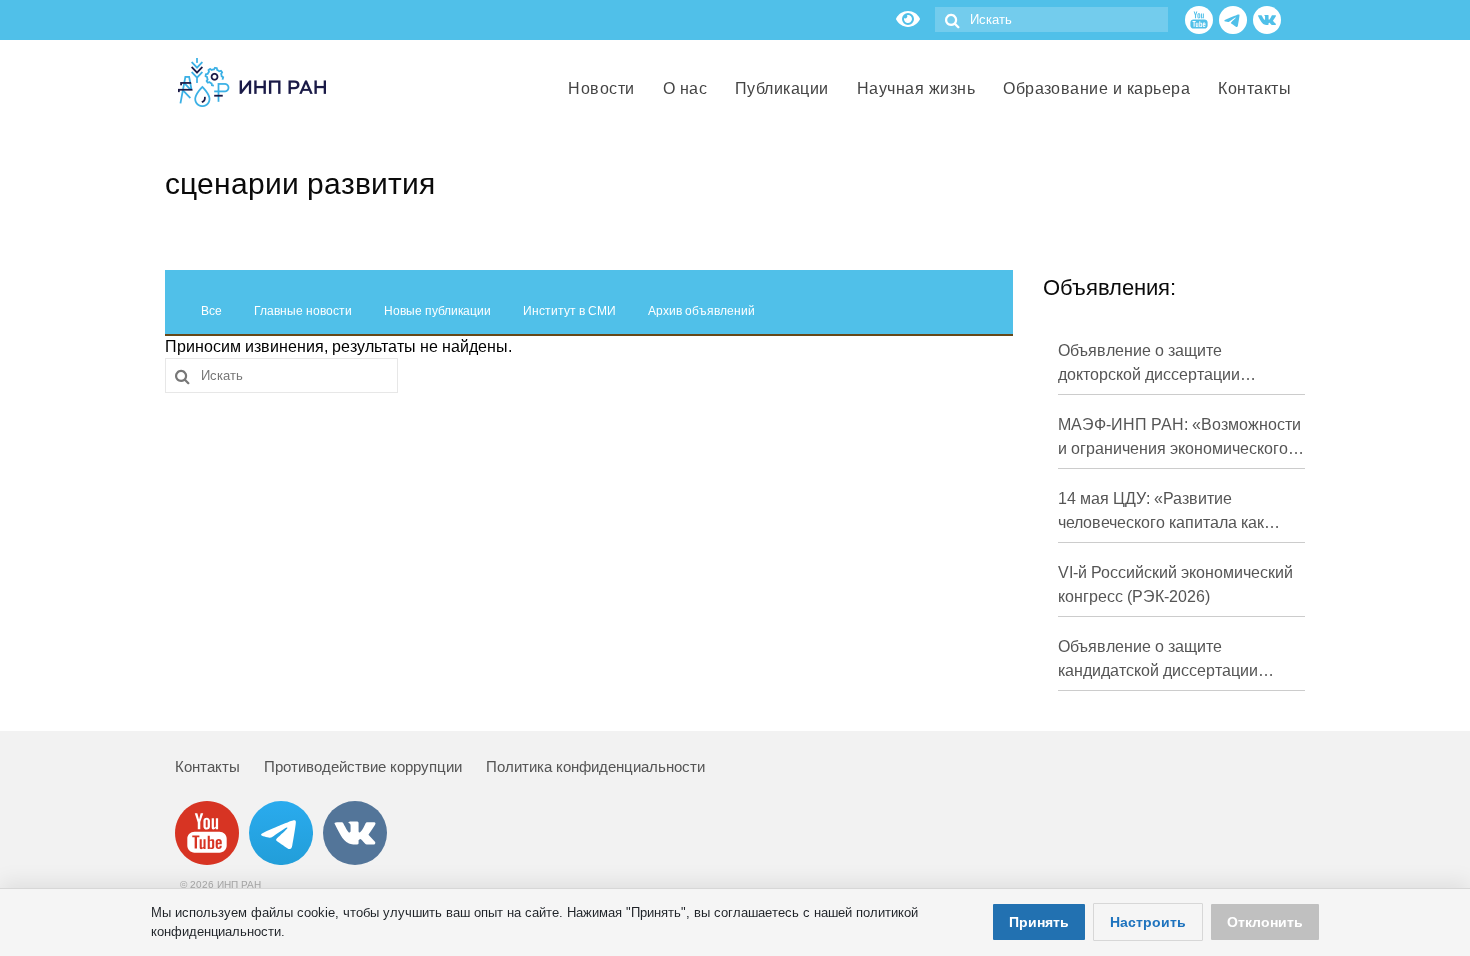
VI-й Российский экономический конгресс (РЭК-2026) (1175, 584)
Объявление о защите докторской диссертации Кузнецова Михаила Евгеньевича (1149, 364)
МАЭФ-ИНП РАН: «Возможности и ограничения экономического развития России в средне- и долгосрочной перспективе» (1179, 438)
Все (211, 311)
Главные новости (303, 311)
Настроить (1148, 922)
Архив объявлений (701, 311)
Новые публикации (437, 311)
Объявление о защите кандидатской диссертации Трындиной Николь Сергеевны (1173, 660)
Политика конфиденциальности (595, 766)
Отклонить (1265, 922)
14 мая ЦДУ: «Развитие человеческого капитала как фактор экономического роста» (1173, 512)
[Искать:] (1051, 19)
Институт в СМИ (569, 311)
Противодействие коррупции (363, 766)
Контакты (207, 766)
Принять (1039, 922)
